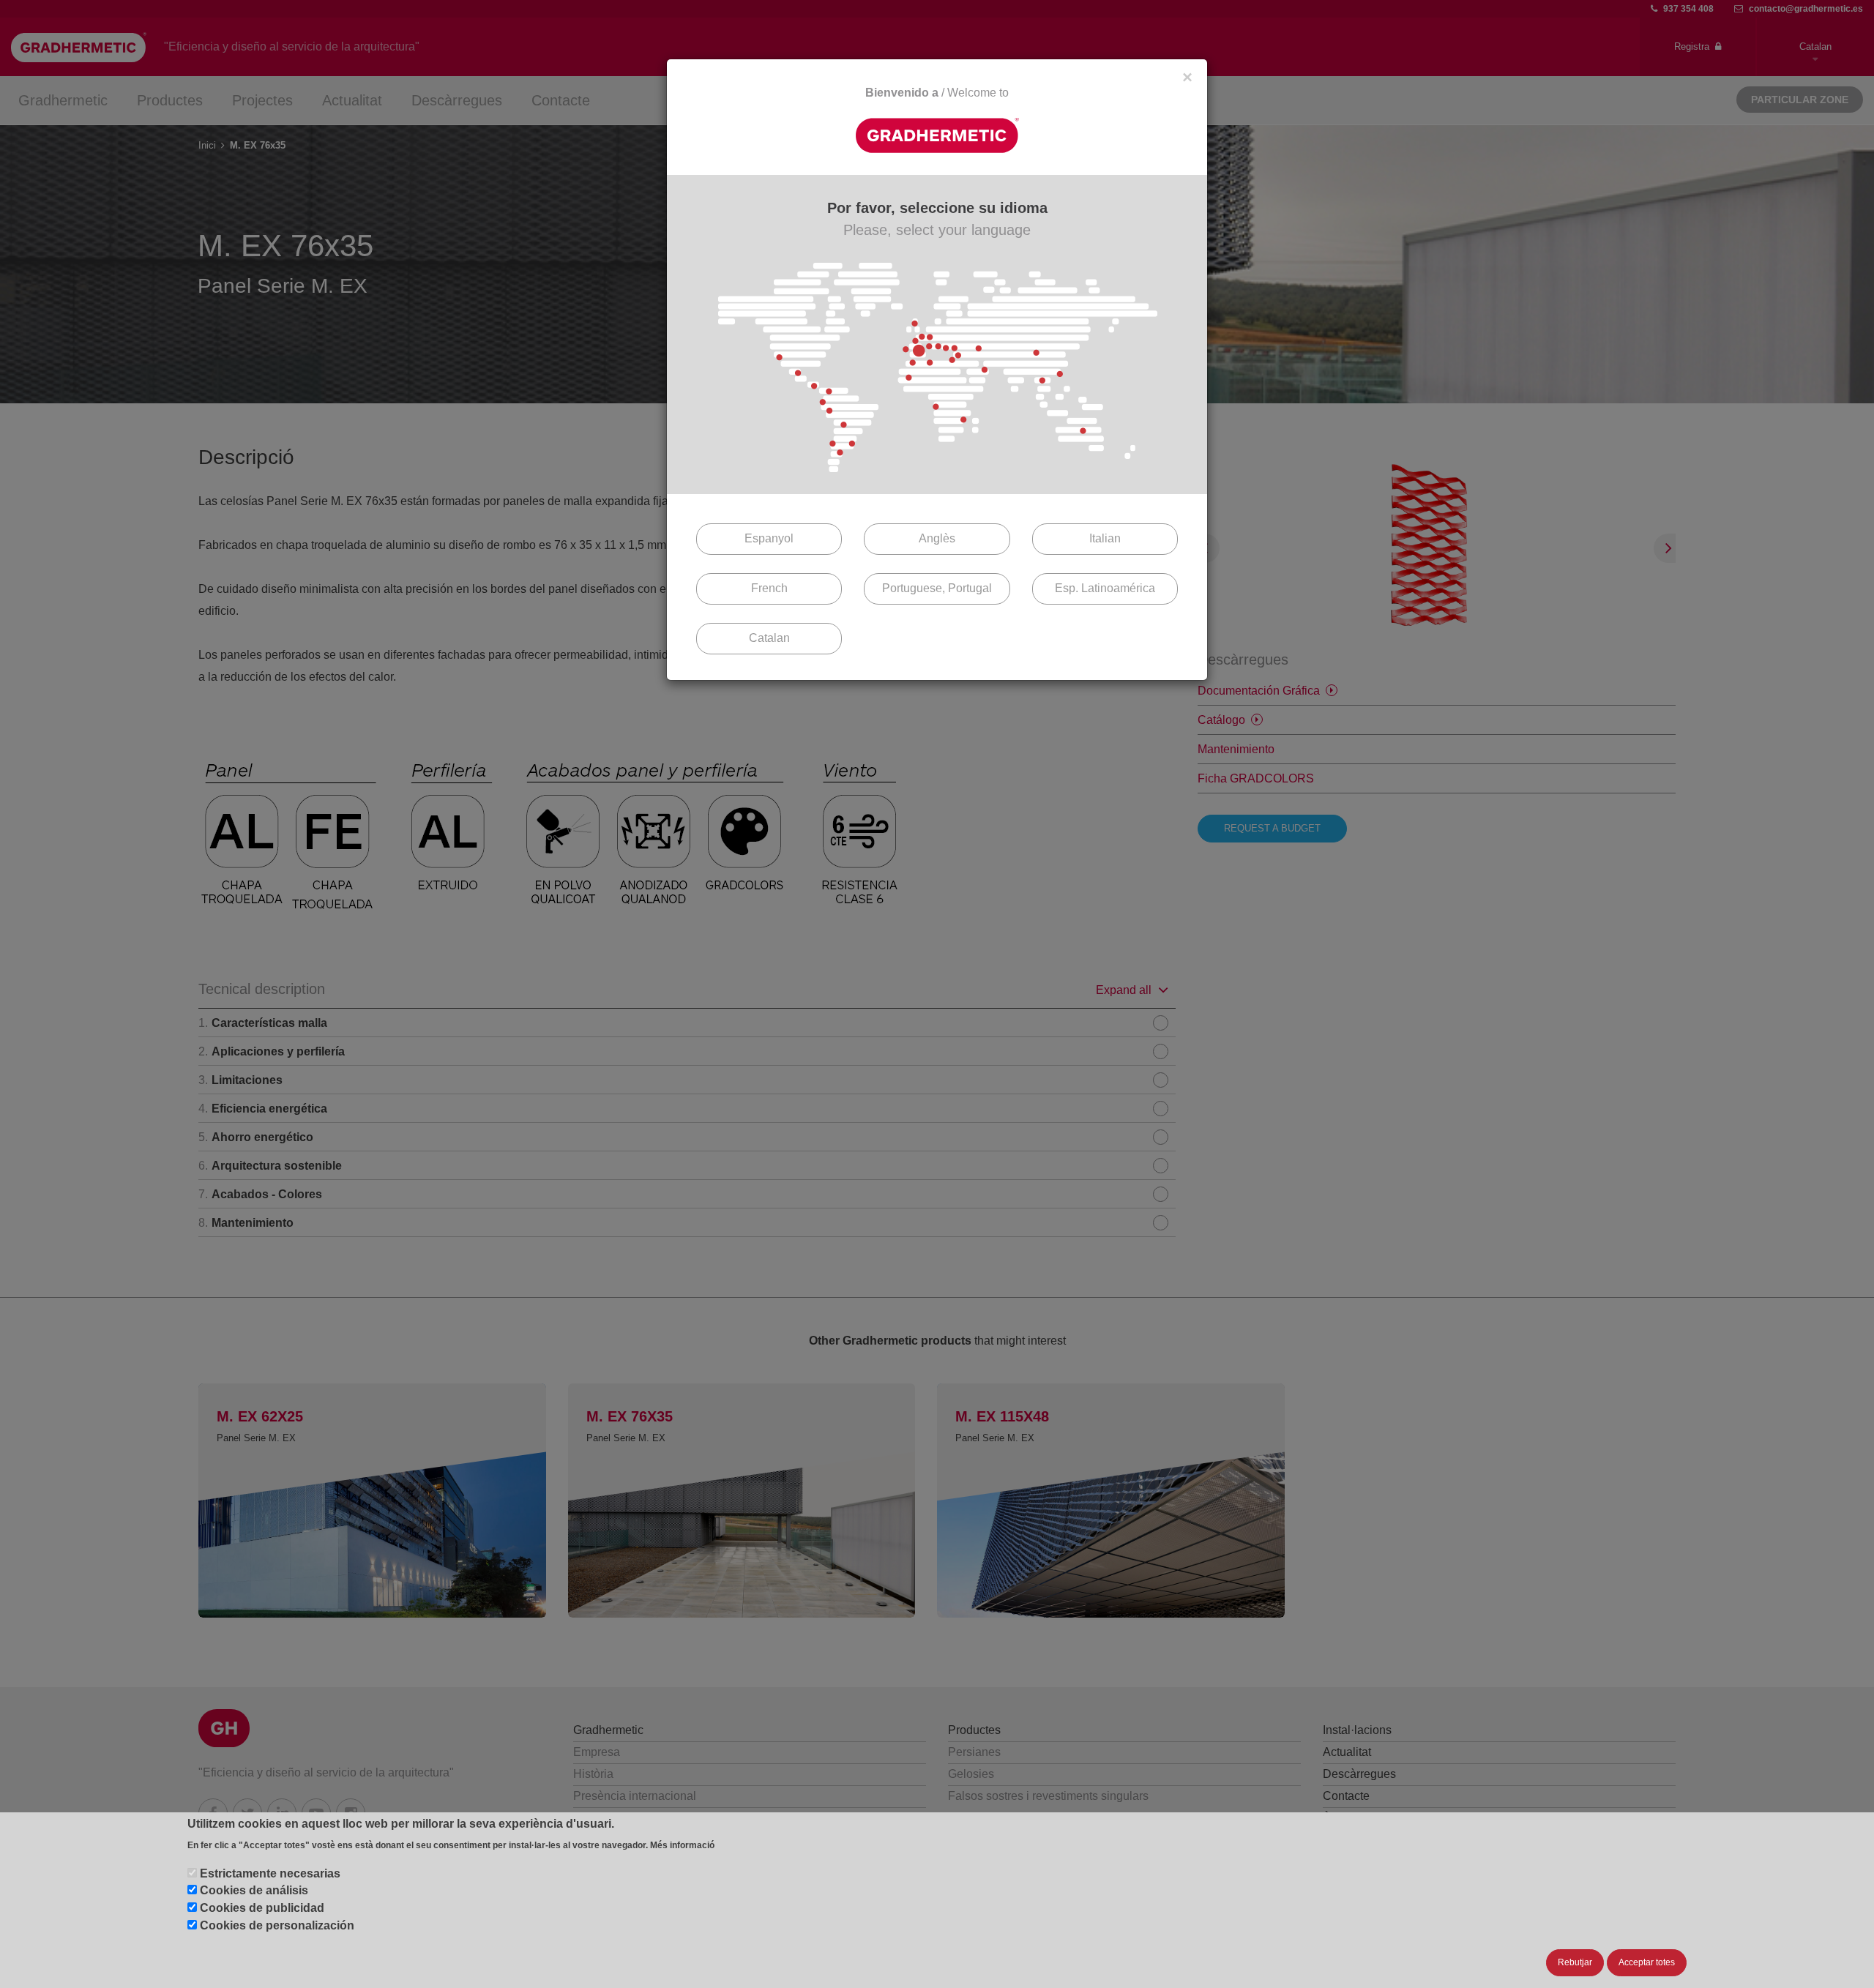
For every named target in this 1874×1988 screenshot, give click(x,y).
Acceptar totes (1647, 1962)
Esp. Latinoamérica (1105, 588)
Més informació (682, 1845)
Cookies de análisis (254, 1890)
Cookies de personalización (277, 1925)
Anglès (937, 538)
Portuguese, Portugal (937, 588)
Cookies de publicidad (262, 1908)
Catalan (769, 638)
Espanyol (769, 538)
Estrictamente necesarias (270, 1873)
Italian (1105, 538)
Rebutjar (1575, 1962)
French (769, 588)
